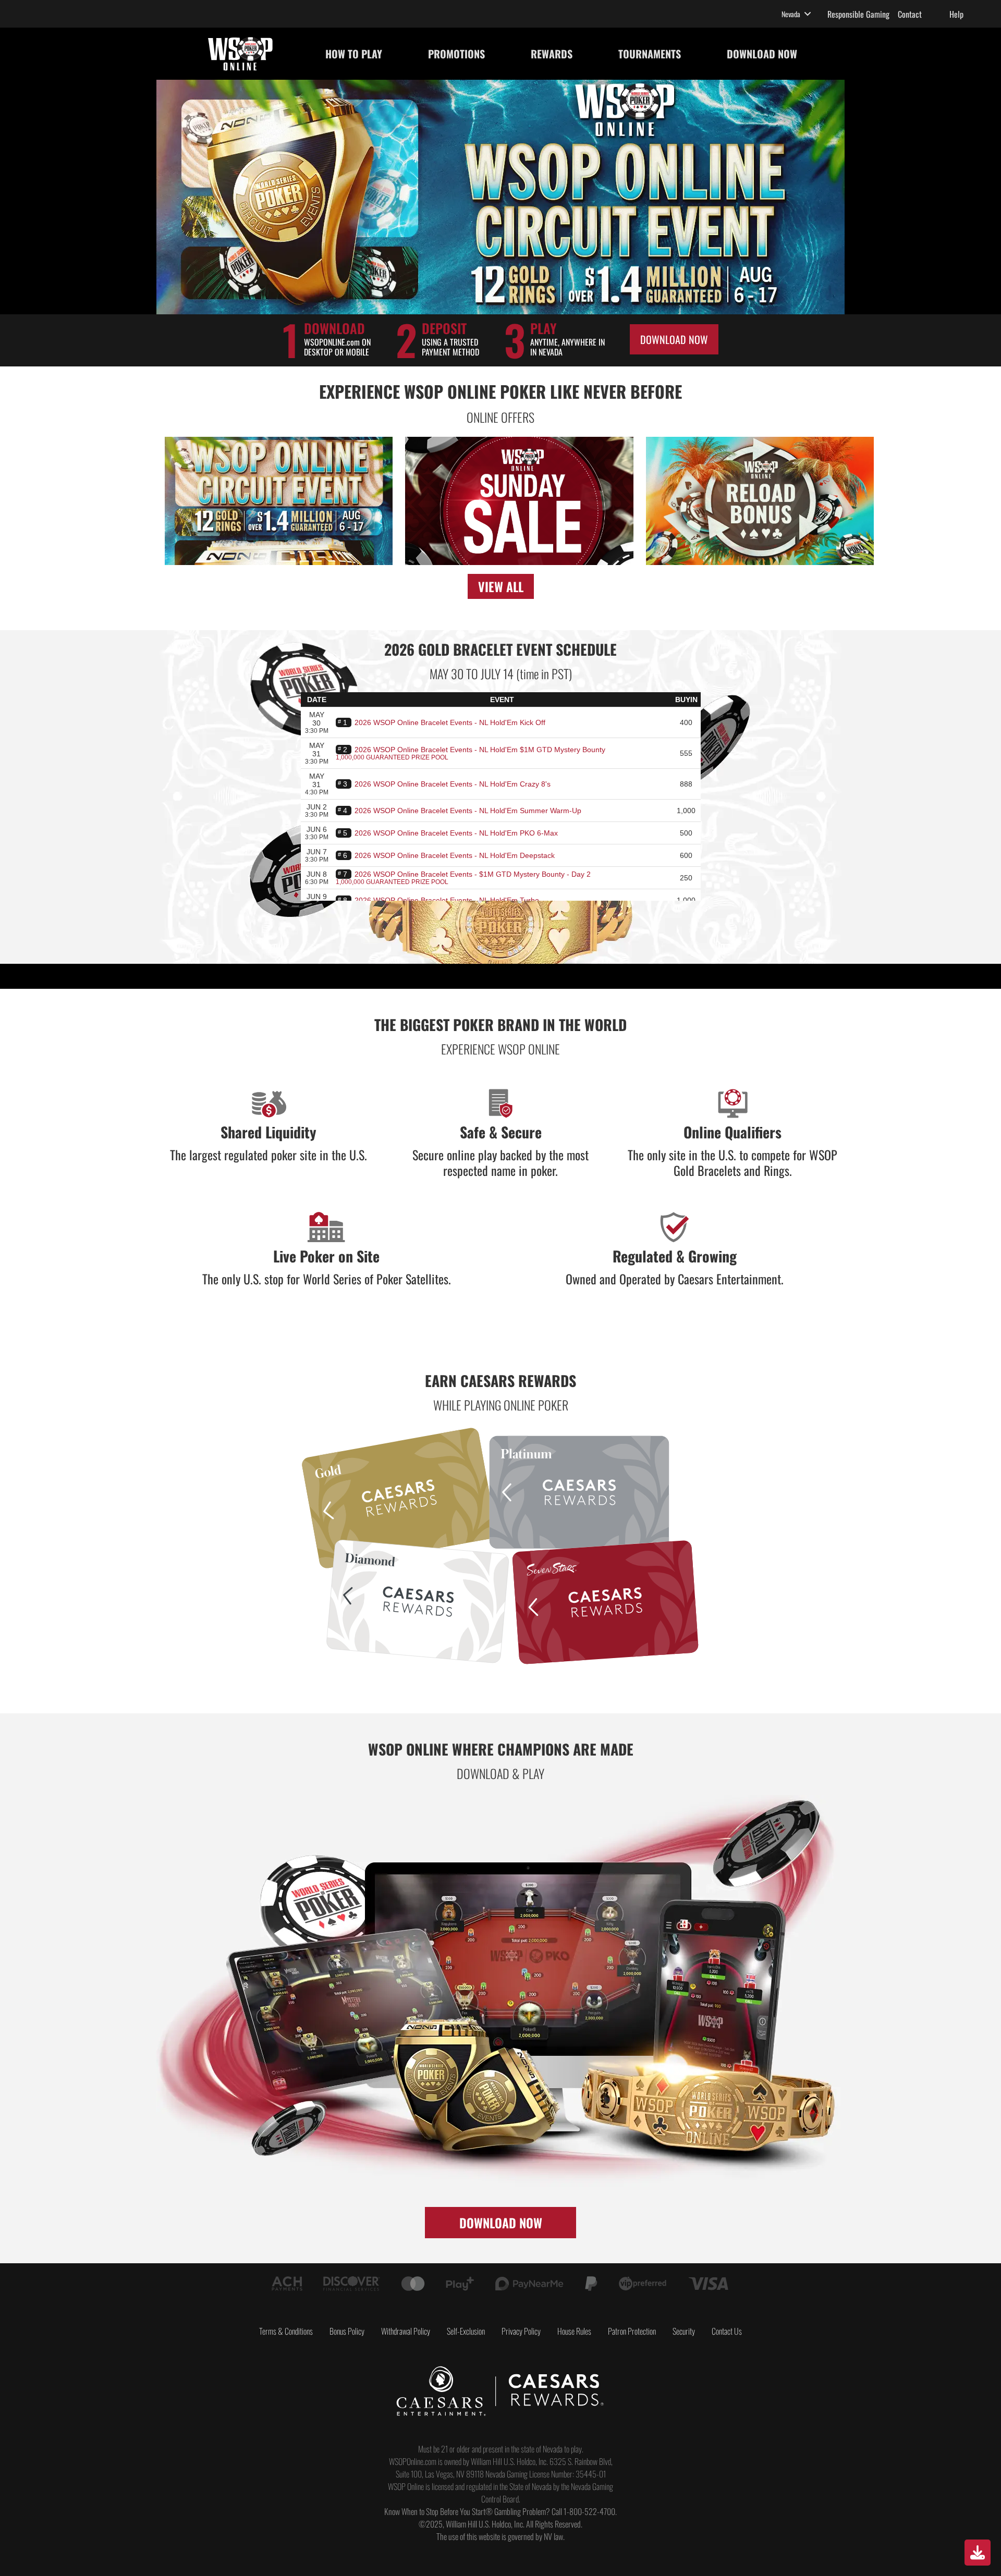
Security (684, 2331)
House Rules (574, 2331)
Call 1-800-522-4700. (584, 2511)
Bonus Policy (347, 2331)
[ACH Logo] (287, 2284)
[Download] (978, 2553)
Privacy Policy (521, 2331)
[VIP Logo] (642, 2284)
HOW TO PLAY (354, 54)
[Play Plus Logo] (460, 2284)
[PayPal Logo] (591, 2284)
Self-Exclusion (466, 2331)
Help (956, 14)
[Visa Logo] (709, 2284)
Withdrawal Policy (406, 2331)
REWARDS (552, 54)
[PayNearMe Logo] (529, 2284)
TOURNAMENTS (650, 54)
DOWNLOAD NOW (762, 54)
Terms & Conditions (286, 2331)
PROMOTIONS (456, 54)
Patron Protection (632, 2331)
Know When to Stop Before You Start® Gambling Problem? (467, 2511)
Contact (910, 14)
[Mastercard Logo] (413, 2284)
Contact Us (727, 2331)
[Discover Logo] (352, 2284)
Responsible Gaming (858, 14)
